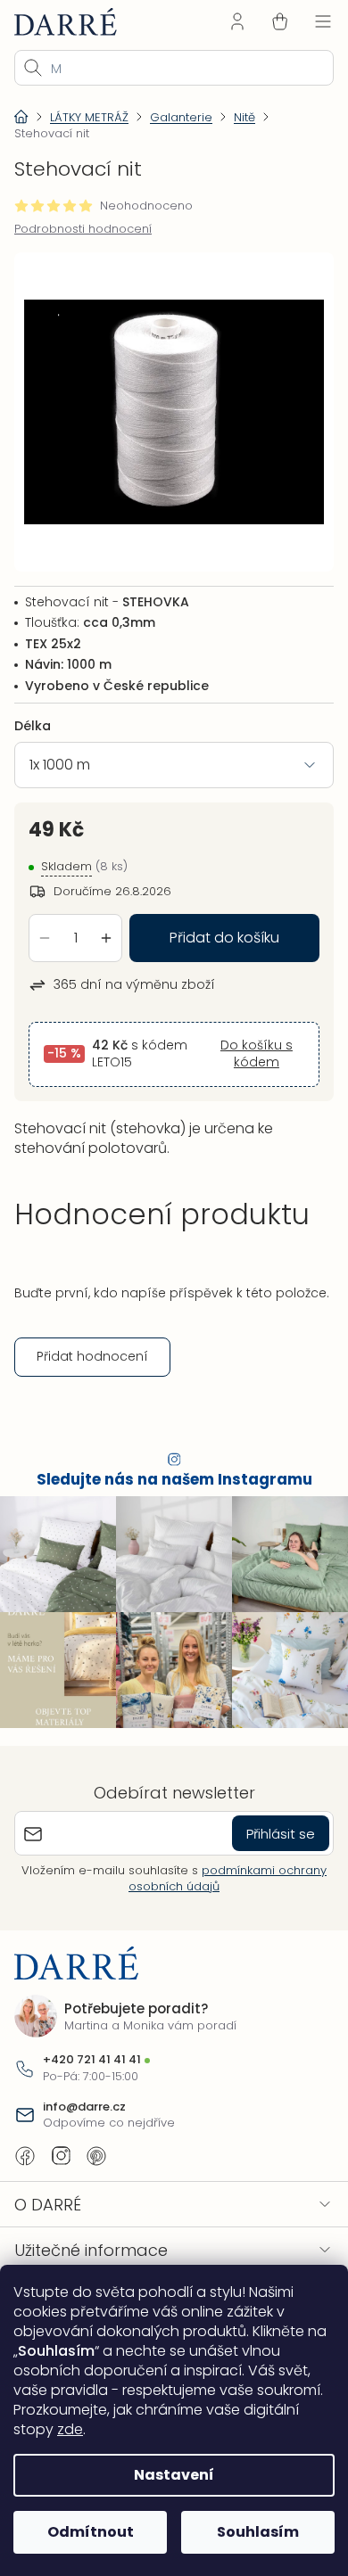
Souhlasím (248, 2532)
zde (129, 2429)
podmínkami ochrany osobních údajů (221, 1874)
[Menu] (310, 21)
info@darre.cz (84, 2102)
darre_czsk (61, 2152)
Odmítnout (87, 2532)
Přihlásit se (267, 1828)
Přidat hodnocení (92, 1361)
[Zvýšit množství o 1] (106, 925)
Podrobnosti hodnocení (83, 229)
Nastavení (168, 2475)
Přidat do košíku (218, 924)
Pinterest (96, 2152)
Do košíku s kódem (246, 1041)
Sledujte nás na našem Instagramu (167, 1484)
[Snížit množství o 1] (45, 925)
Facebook (25, 2152)
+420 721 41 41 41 (92, 2055)
